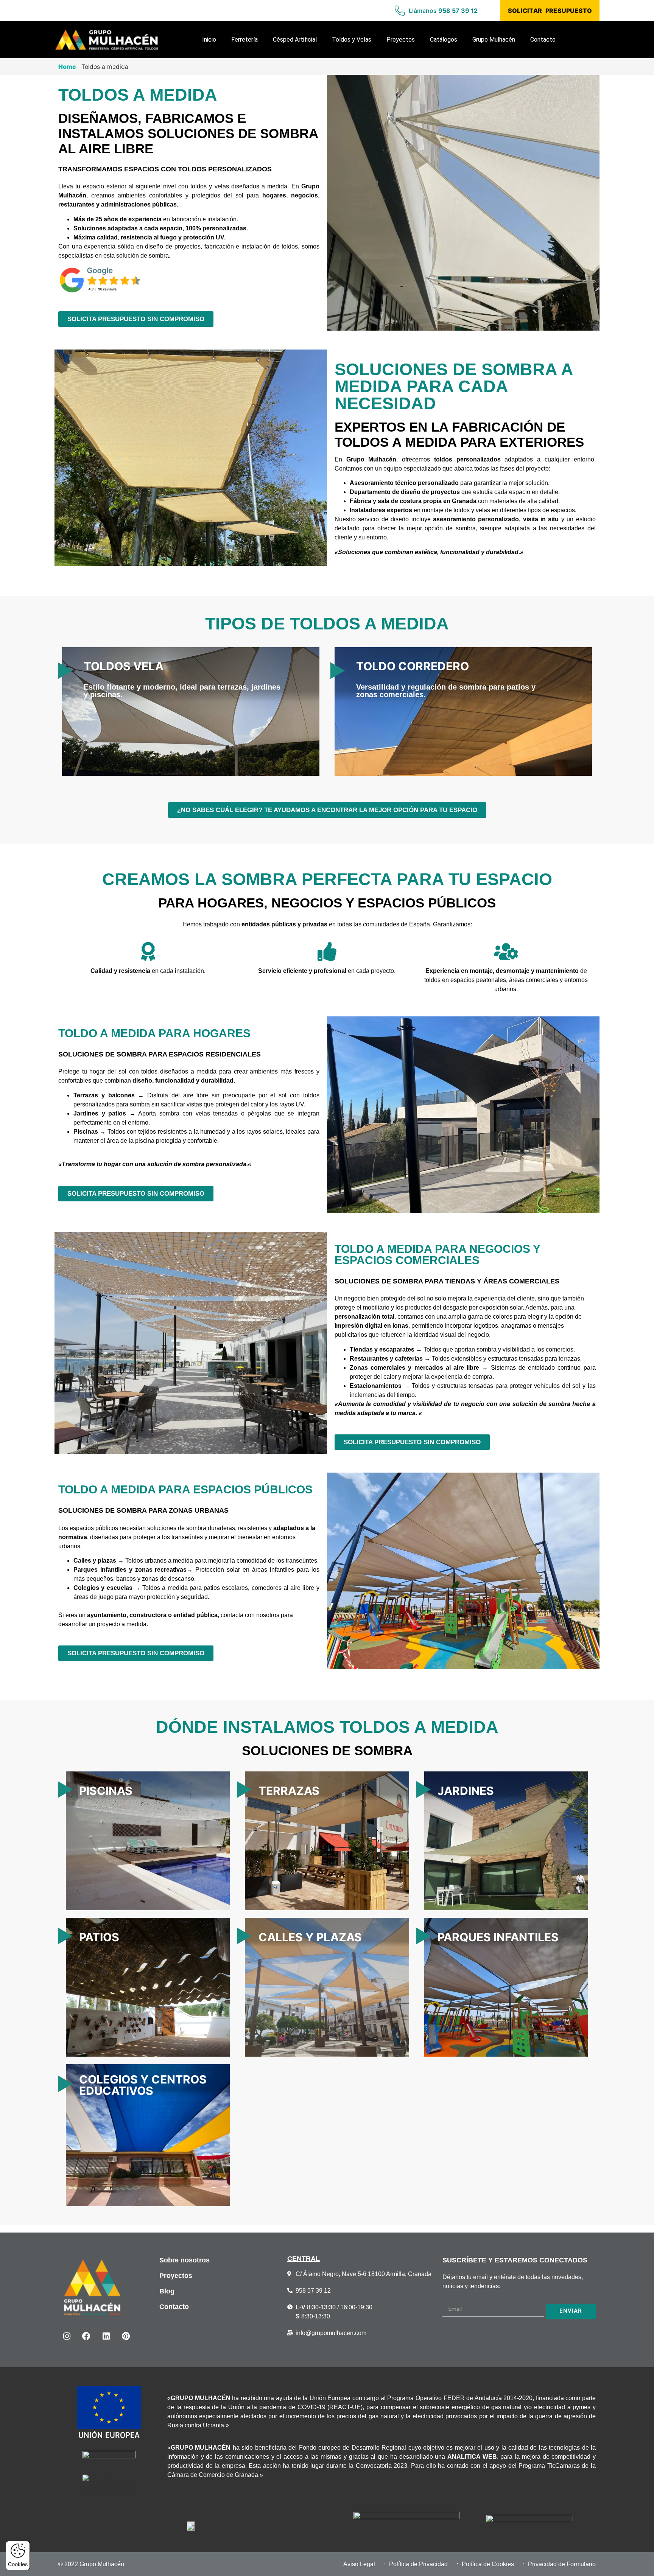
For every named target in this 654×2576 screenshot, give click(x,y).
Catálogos (444, 40)
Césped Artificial (295, 40)
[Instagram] (67, 2336)
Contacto (543, 40)
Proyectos (401, 40)
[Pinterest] (126, 2336)
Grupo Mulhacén (494, 40)
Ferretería (244, 40)
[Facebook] (86, 2336)
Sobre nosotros (185, 2260)
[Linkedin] (106, 2336)
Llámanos (443, 11)
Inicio (209, 40)
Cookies (18, 2564)
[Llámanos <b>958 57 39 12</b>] (400, 11)
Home (67, 67)
